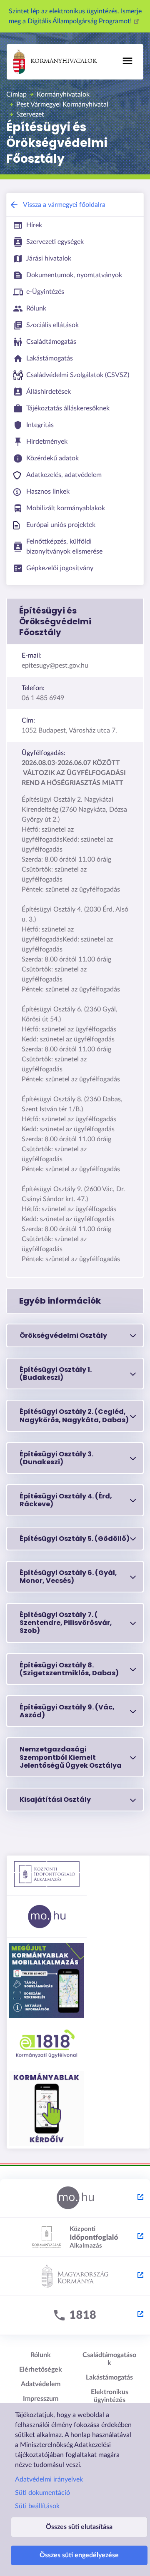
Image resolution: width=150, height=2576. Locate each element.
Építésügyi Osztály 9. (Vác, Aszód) (67, 1711)
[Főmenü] (127, 61)
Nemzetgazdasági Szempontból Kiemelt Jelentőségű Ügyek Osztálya (71, 1757)
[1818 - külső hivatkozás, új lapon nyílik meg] (75, 2316)
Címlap (16, 94)
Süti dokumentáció (42, 2493)
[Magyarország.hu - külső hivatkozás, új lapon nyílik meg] (75, 2198)
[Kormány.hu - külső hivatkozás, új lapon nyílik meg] (75, 2277)
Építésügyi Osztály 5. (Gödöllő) (75, 1539)
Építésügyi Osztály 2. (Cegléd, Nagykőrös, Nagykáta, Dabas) (74, 1416)
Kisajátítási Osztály (55, 1800)
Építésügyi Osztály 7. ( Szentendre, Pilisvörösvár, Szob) (66, 1623)
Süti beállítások (37, 2506)
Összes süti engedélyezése (79, 2555)
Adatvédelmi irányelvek (49, 2479)
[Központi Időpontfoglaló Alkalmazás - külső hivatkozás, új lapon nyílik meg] (75, 2238)
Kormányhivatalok (64, 61)
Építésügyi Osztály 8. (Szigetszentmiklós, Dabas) (69, 1669)
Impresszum (41, 2399)
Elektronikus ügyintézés (110, 2396)
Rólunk (41, 2355)
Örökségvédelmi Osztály (63, 1335)
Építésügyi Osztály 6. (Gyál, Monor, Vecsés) (68, 1577)
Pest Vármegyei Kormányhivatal (62, 104)
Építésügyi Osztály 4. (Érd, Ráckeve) (66, 1500)
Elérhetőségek (41, 2370)
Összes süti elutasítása (79, 2527)
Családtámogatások (109, 2359)
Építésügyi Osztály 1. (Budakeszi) (56, 1374)
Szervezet (30, 114)
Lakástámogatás (109, 2377)
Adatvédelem (41, 2384)
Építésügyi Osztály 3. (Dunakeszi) (56, 1458)
